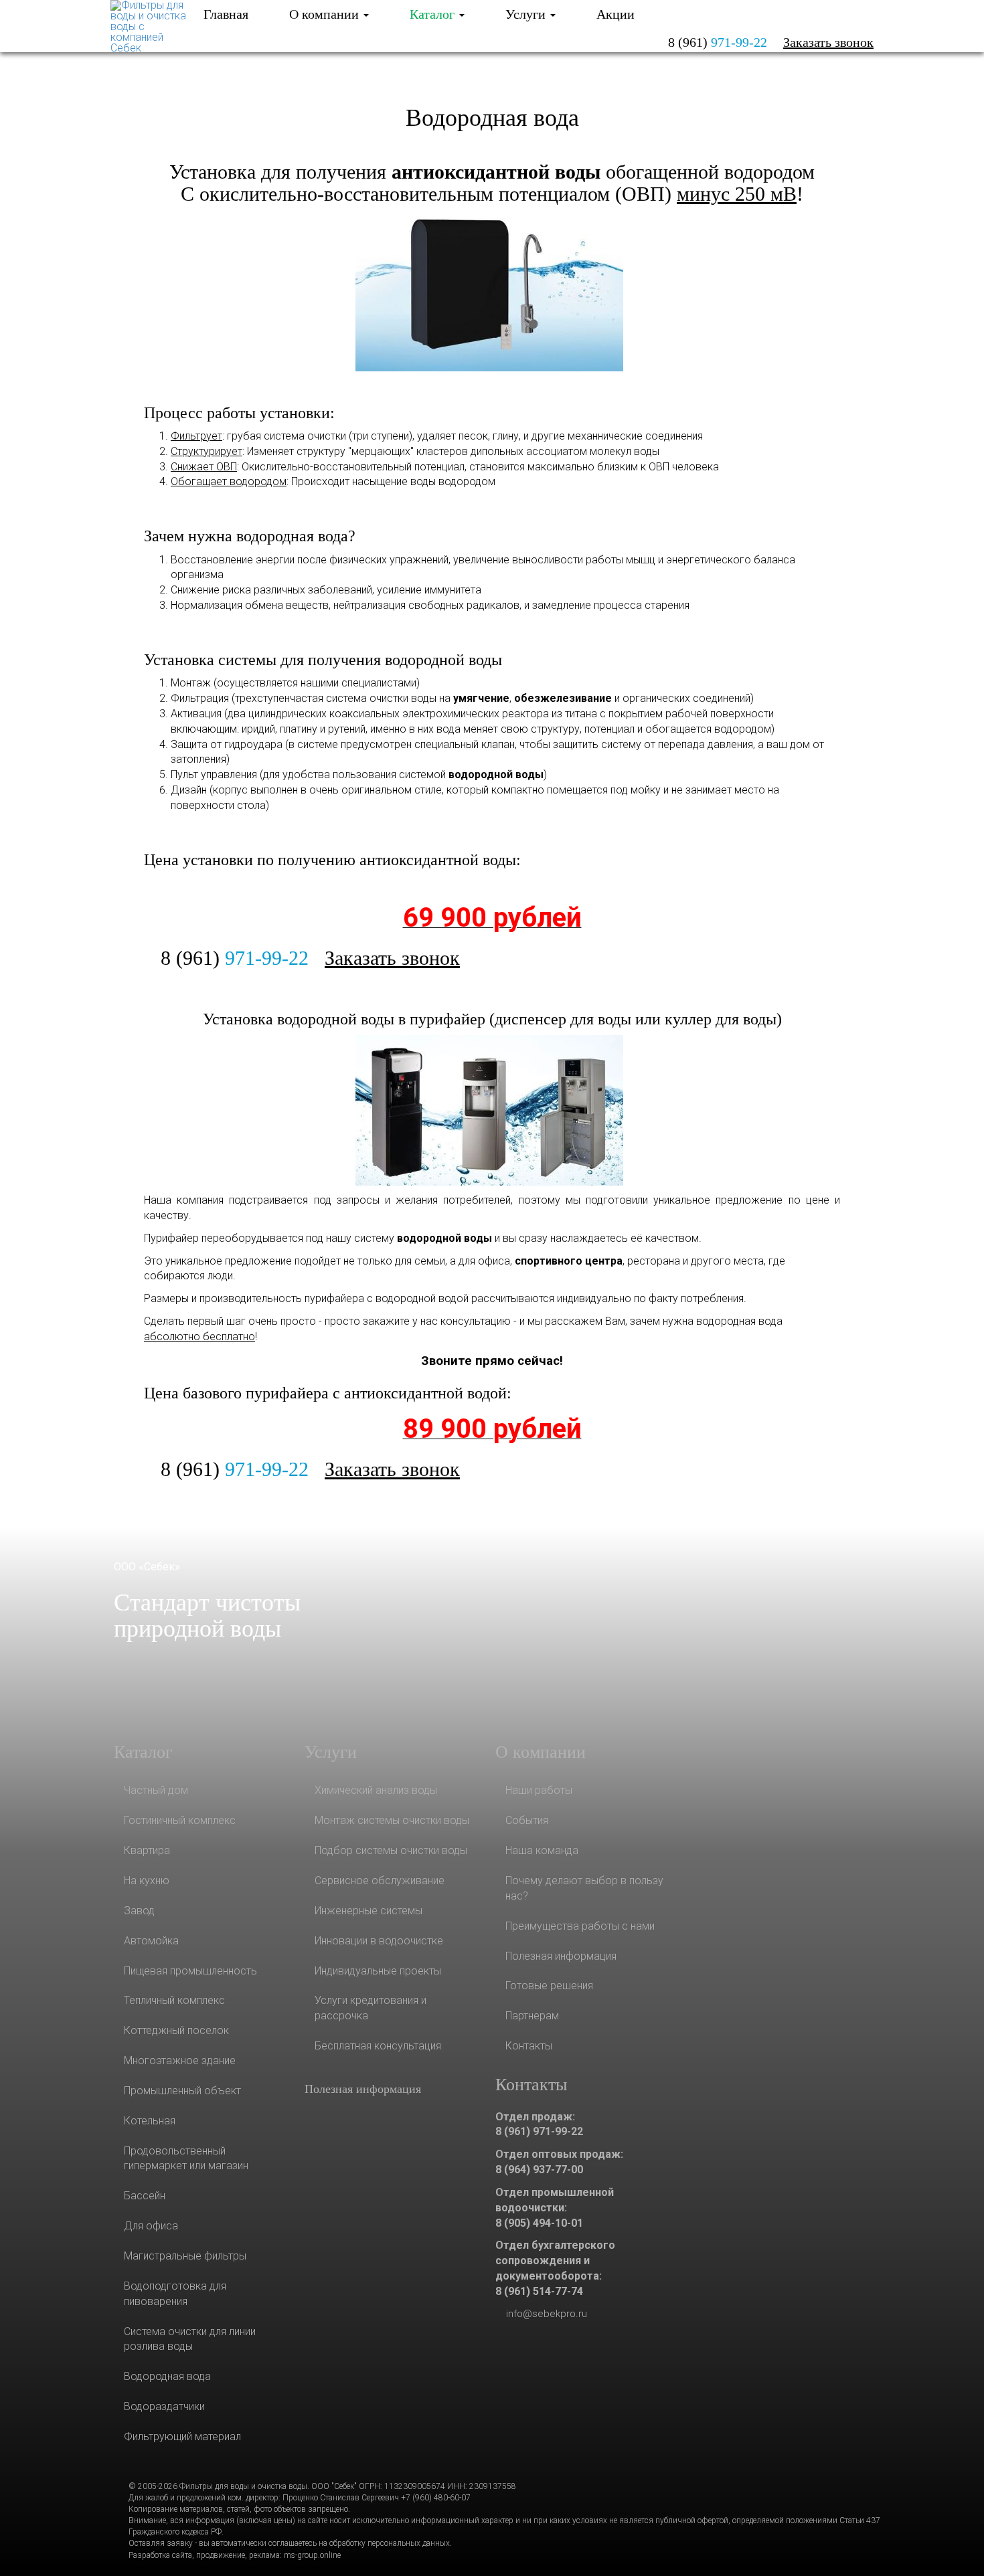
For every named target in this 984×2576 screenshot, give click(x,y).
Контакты (529, 2046)
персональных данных (409, 2543)
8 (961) (718, 42)
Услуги (527, 14)
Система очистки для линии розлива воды (190, 2339)
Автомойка (151, 1941)
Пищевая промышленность (190, 1971)
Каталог (434, 14)
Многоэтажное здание (180, 2060)
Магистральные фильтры (185, 2256)
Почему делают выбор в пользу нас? (584, 1888)
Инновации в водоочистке (379, 1941)
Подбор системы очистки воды (391, 1850)
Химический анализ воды (376, 1790)
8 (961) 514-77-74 (539, 2291)
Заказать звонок (828, 42)
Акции (616, 14)
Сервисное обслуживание (380, 1880)
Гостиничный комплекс (180, 1820)
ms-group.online (312, 2555)
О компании (326, 14)
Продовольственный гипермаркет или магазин (186, 2158)
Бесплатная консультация (378, 2046)
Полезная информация (363, 2089)
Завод (139, 1911)
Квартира (147, 1850)
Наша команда (542, 1850)
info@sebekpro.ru (547, 2314)
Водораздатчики (164, 2406)
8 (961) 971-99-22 (539, 2131)
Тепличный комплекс (174, 2000)
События (527, 1820)
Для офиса (151, 2226)
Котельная (150, 2121)
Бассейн (145, 2196)
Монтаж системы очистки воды (392, 1820)
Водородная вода (492, 118)
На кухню (147, 1880)
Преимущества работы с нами (580, 1926)
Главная (226, 14)
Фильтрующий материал (182, 2436)
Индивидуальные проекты (378, 1971)
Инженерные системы (368, 1911)
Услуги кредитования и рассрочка (371, 2008)
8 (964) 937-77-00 (539, 2170)
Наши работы (539, 1790)
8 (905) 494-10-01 (539, 2223)
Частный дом (156, 1790)
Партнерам (532, 2016)
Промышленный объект (182, 2091)
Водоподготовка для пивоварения (175, 2294)
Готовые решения (549, 1986)
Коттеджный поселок (176, 2030)
